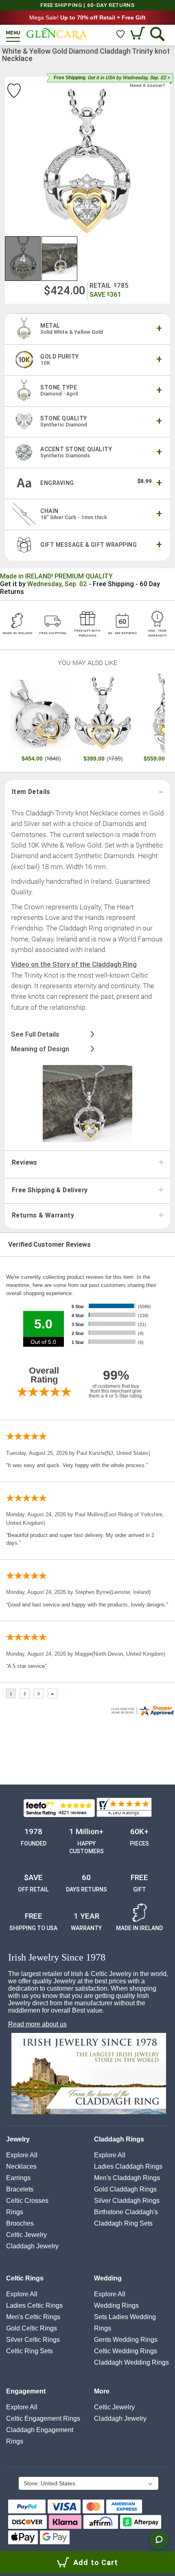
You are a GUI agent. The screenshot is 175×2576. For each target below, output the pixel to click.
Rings (15, 2212)
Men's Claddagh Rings (127, 2178)
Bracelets (20, 2189)
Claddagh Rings (119, 2139)
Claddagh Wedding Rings (131, 2362)
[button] (23, 259)
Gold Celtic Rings (32, 2328)
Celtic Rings (25, 2278)
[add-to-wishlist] (14, 92)
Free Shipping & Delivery (50, 1190)
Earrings (18, 2178)
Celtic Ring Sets (30, 2351)
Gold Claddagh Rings (125, 2189)
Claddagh (32, 2246)
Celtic (26, 2235)
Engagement (26, 2391)
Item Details (31, 792)
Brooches (20, 2223)
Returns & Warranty (43, 1215)
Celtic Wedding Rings (126, 2351)
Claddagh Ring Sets (123, 2223)
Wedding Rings (116, 2305)
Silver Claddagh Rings (127, 2201)
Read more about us (37, 2024)
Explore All (22, 2155)
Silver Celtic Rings (33, 2340)
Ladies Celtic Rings (34, 2305)
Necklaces (21, 2166)
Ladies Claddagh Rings (128, 2166)
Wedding (108, 2278)
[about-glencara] (89, 2074)
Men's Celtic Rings (33, 2317)
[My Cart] (139, 34)
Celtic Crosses (27, 2201)
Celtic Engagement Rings (43, 2418)
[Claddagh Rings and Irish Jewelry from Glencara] (57, 34)
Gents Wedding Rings (126, 2340)
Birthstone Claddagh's (126, 2212)
